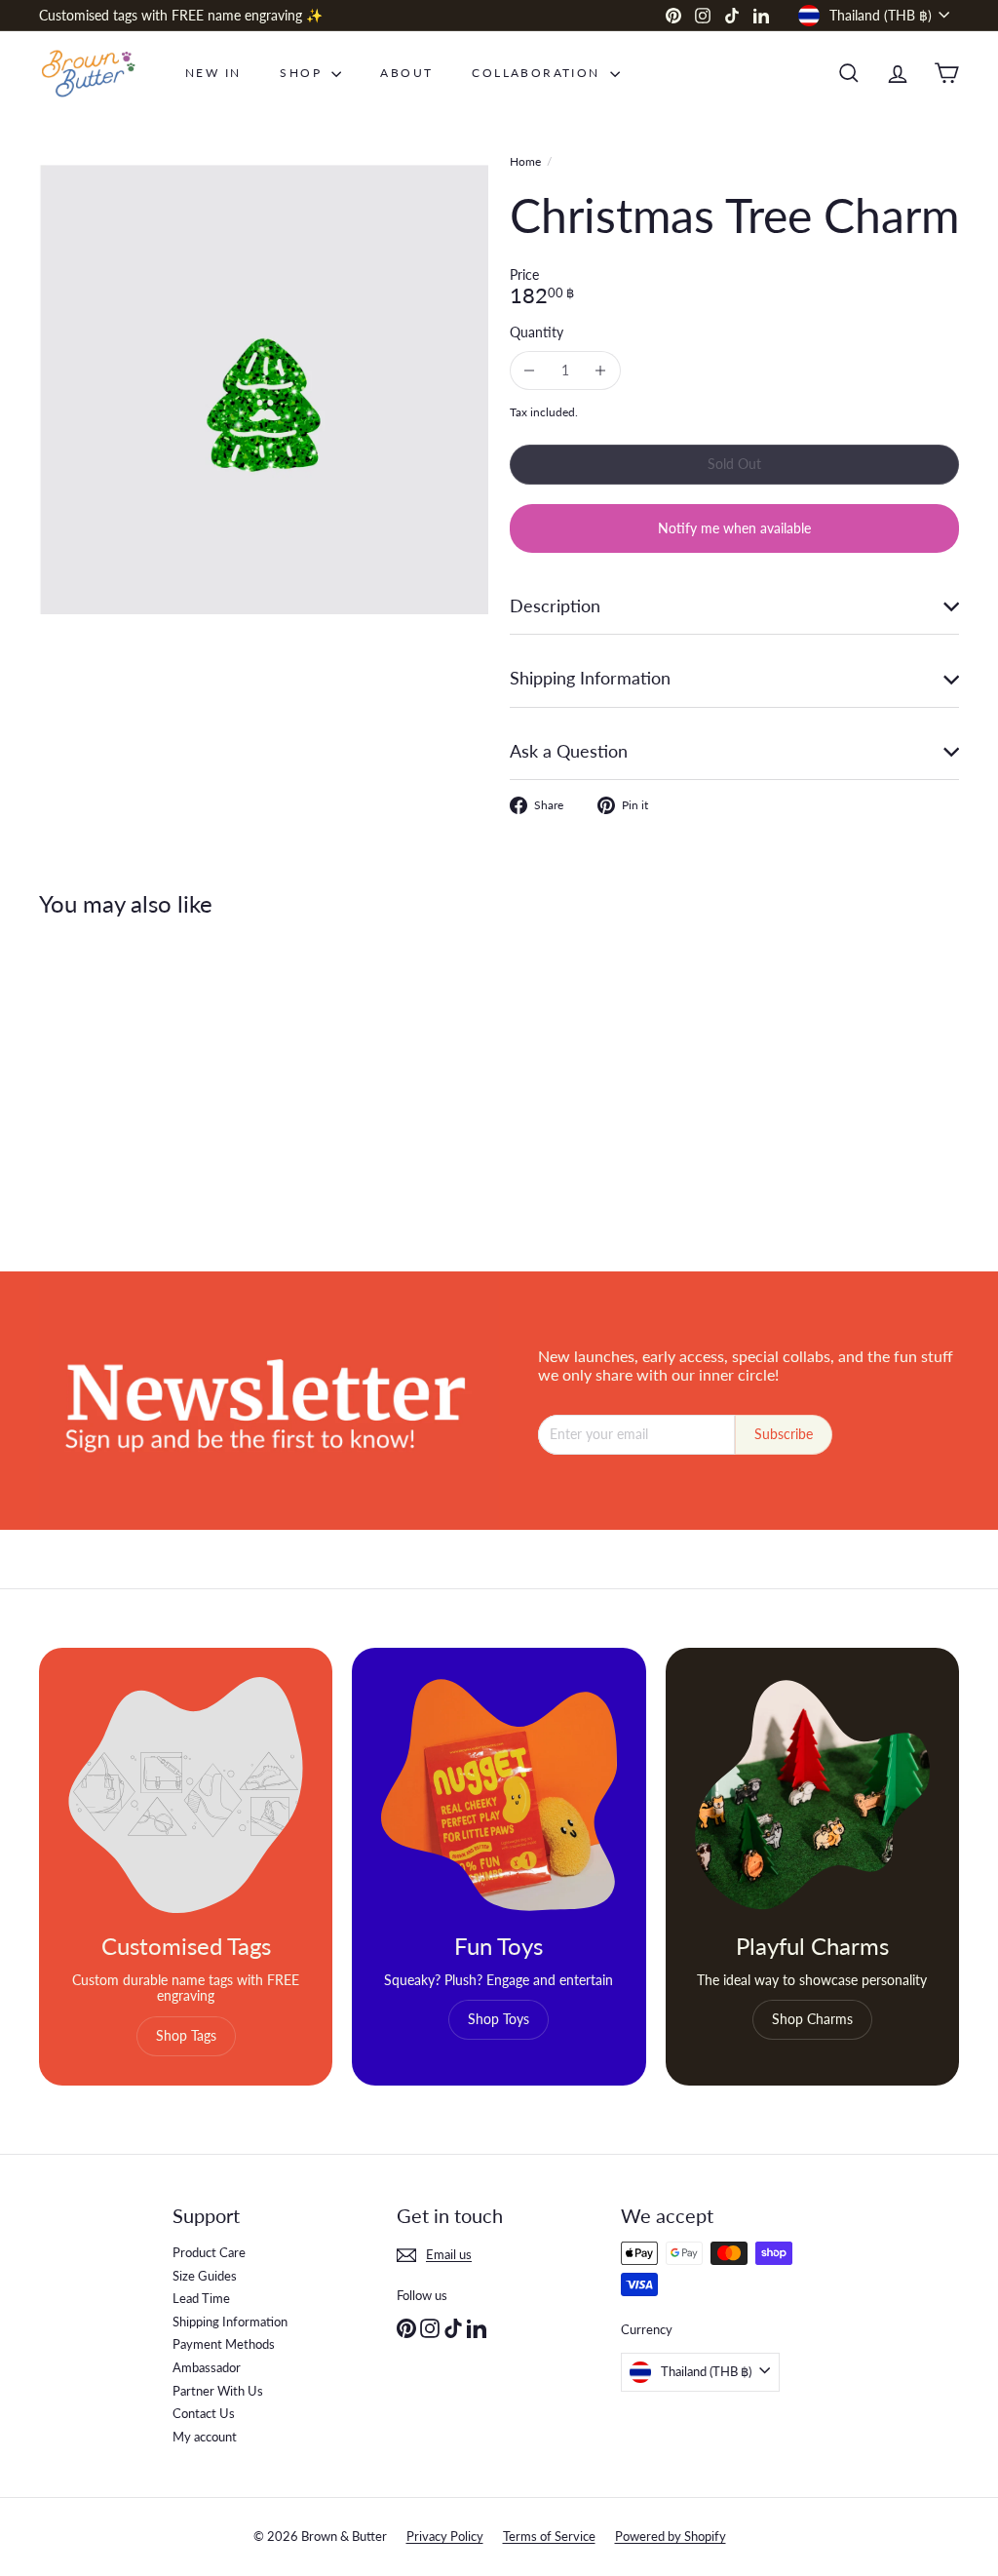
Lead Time (201, 2298)
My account (205, 2437)
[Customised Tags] (186, 1795)
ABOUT (406, 73)
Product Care (209, 2252)
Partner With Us (218, 2391)
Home (525, 162)
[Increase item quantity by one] (601, 371)
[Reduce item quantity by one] (530, 371)
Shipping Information (230, 2322)
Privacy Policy (445, 2536)
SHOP (303, 73)
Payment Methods (224, 2344)
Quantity (537, 332)
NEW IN (213, 73)
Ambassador (207, 2367)
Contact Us (204, 2413)
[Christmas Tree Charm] (108, 1080)
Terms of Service (549, 2536)
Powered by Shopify (671, 2536)
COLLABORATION (538, 73)
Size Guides (205, 2276)
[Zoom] (264, 390)
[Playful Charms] (812, 1795)
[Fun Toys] (499, 1795)
